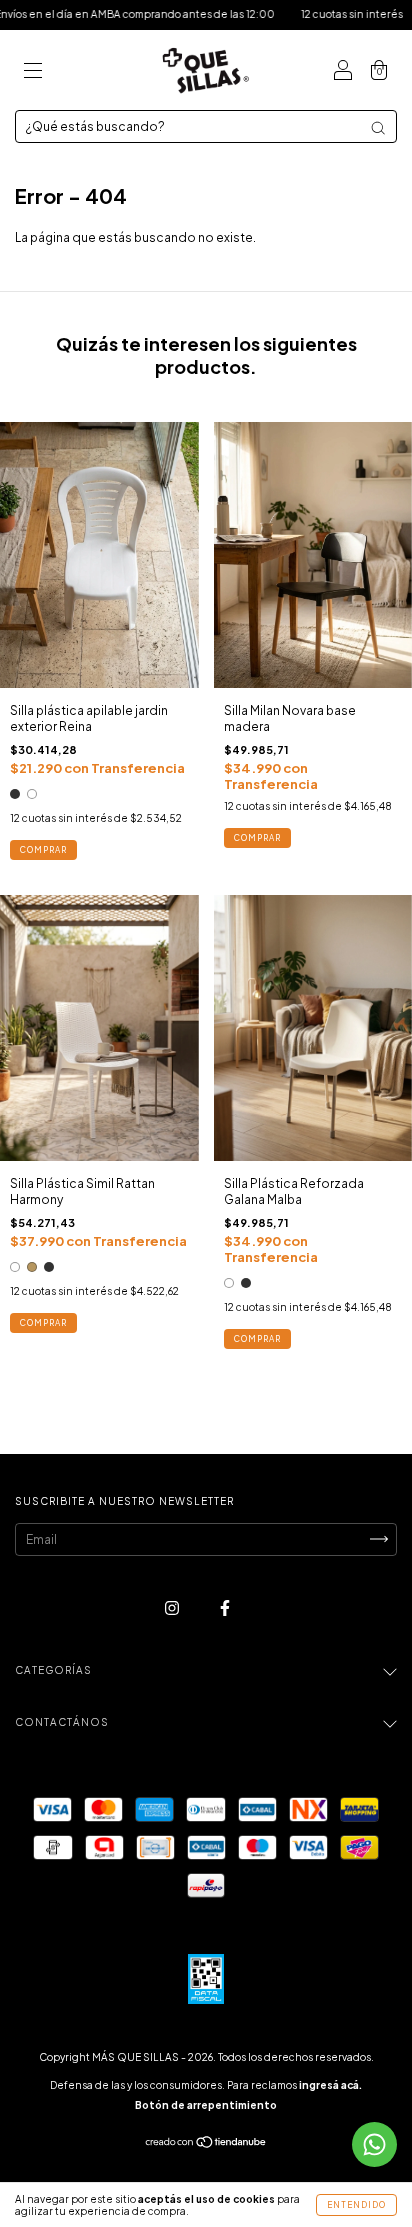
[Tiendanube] (206, 2144)
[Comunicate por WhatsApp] (374, 2144)
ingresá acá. (330, 2085)
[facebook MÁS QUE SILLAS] (225, 1607)
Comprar (43, 850)
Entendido (356, 2205)
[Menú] (33, 72)
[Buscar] (378, 128)
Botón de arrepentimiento (206, 2105)
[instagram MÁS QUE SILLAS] (173, 1607)
